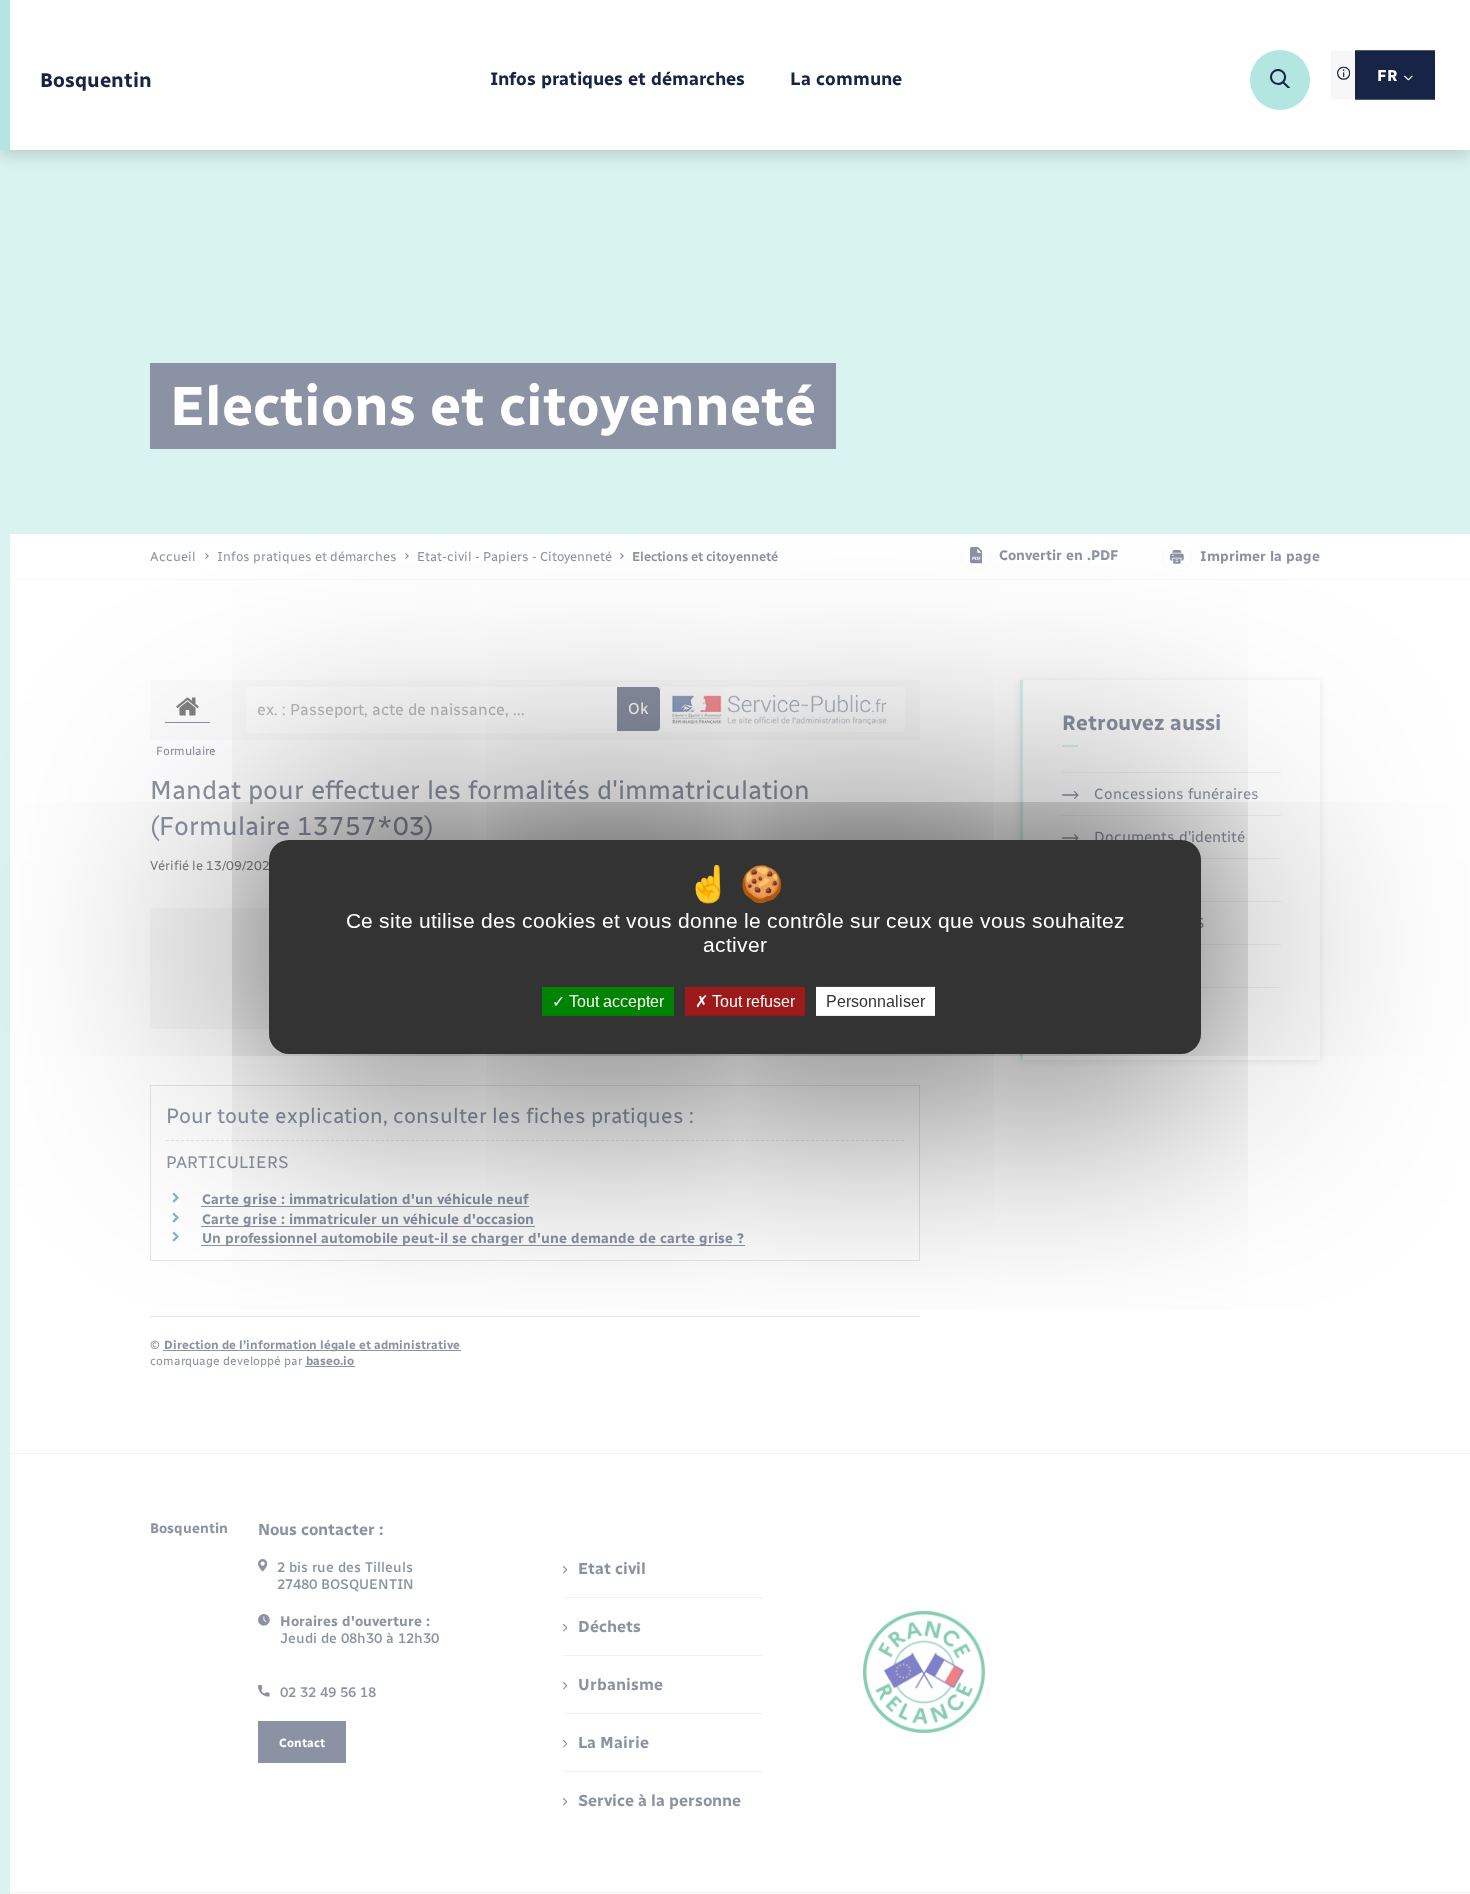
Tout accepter (614, 1001)
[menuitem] (617, 80)
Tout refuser (751, 1001)
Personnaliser (875, 1001)
